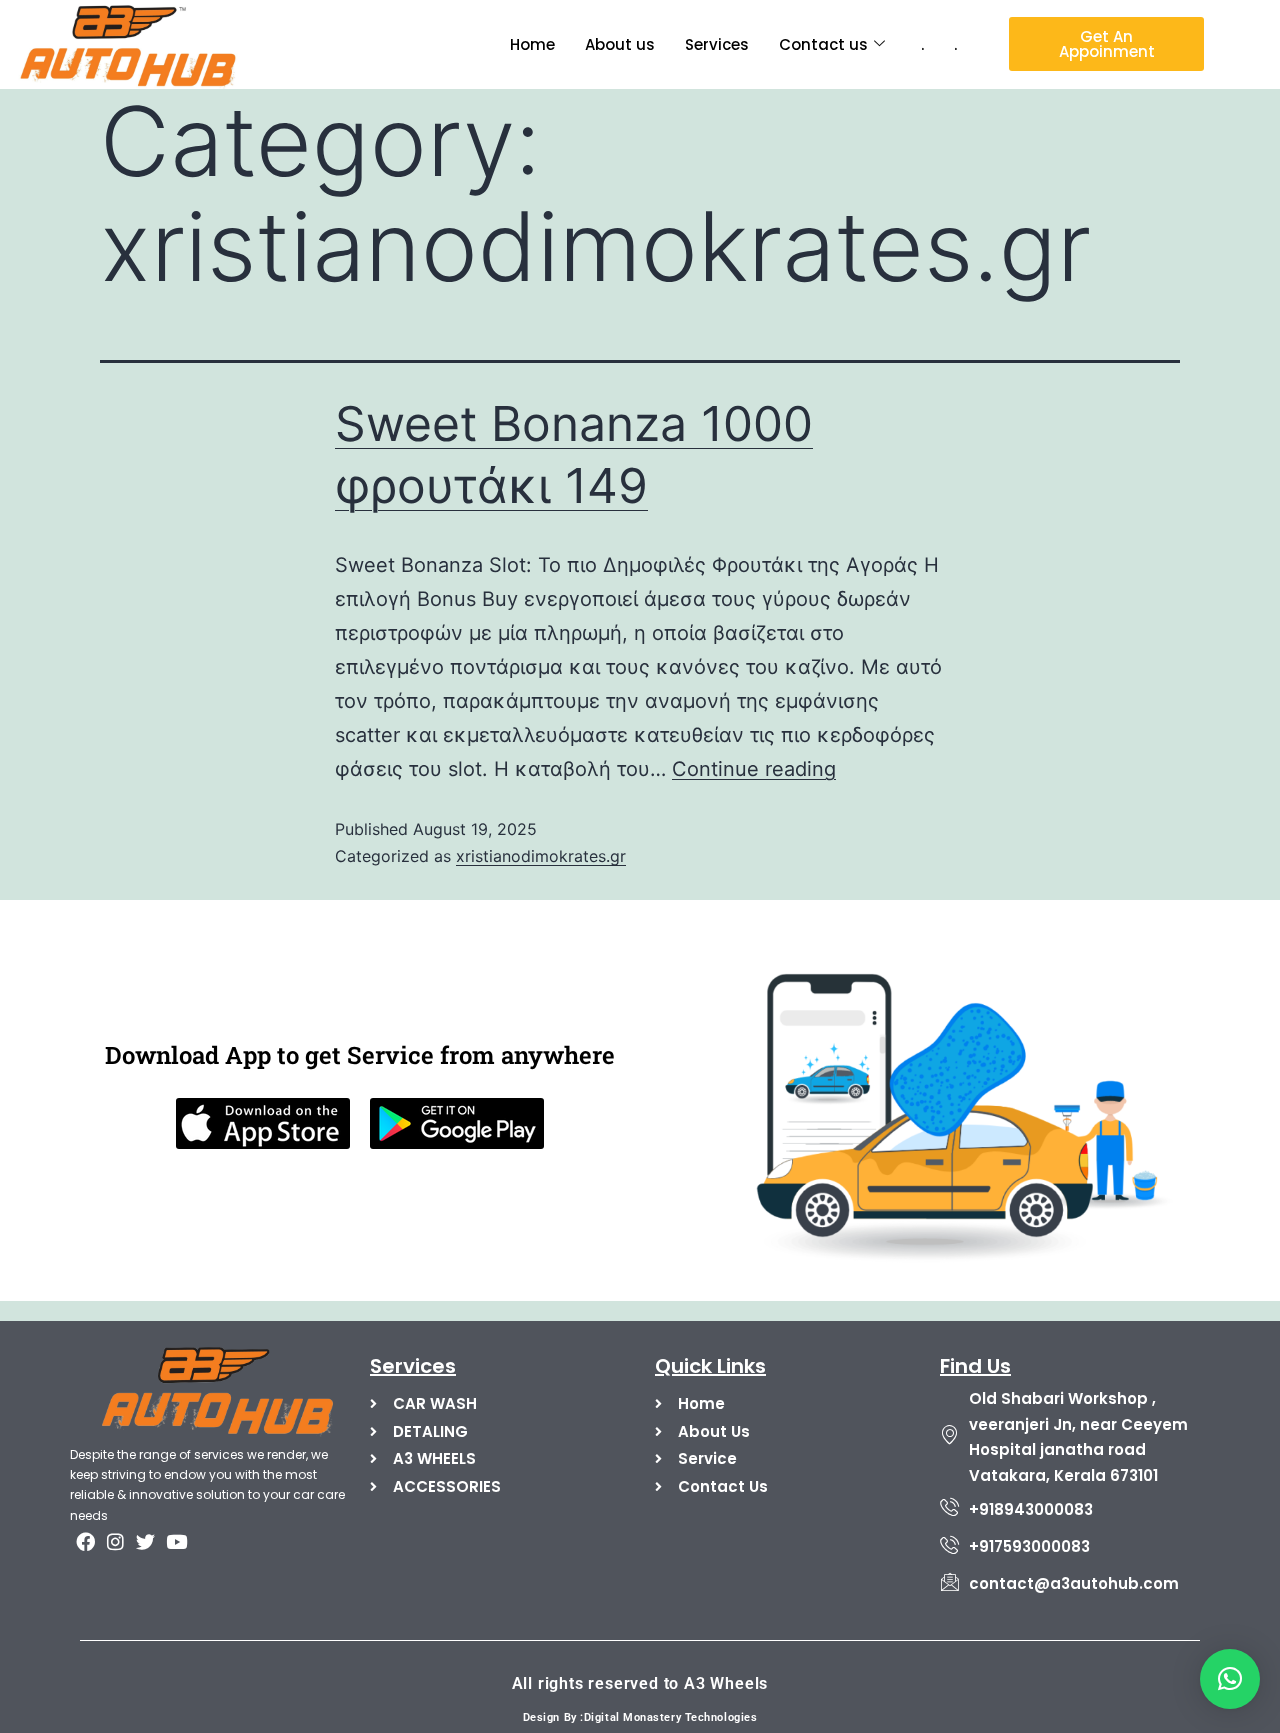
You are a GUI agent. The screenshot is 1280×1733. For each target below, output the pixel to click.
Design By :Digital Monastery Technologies (640, 1717)
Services (717, 44)
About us (620, 44)
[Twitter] (146, 1541)
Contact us (823, 44)
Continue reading (754, 769)
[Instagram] (115, 1541)
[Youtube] (176, 1541)
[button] (1230, 1679)
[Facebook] (85, 1541)
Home (532, 44)
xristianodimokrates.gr (541, 856)
